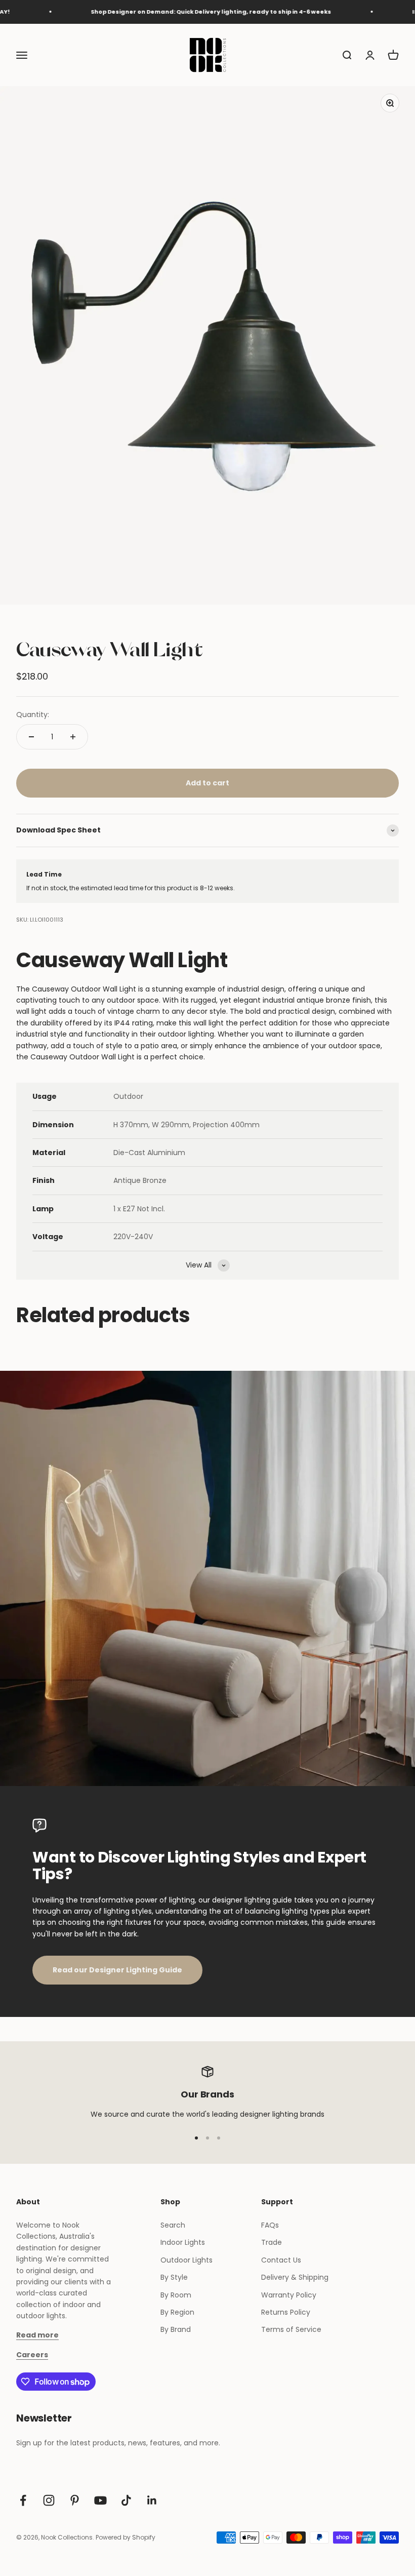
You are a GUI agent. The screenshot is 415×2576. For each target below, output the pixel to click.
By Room (176, 2295)
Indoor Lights (183, 2242)
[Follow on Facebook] (23, 2500)
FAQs (270, 2225)
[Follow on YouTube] (100, 2500)
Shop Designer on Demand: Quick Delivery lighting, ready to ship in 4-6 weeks (182, 12)
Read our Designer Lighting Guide (117, 1970)
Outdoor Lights (186, 2260)
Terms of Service (291, 2329)
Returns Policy (286, 2312)
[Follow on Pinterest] (75, 2500)
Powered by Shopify (126, 2537)
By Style (174, 2277)
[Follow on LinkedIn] (152, 2500)
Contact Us (281, 2260)
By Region (177, 2312)
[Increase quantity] (73, 737)
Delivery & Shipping (295, 2277)
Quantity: (33, 715)
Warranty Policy (289, 2295)
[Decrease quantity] (31, 737)
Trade (272, 2242)
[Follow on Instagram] (49, 2500)
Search (173, 2225)
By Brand (176, 2329)
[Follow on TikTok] (126, 2500)
